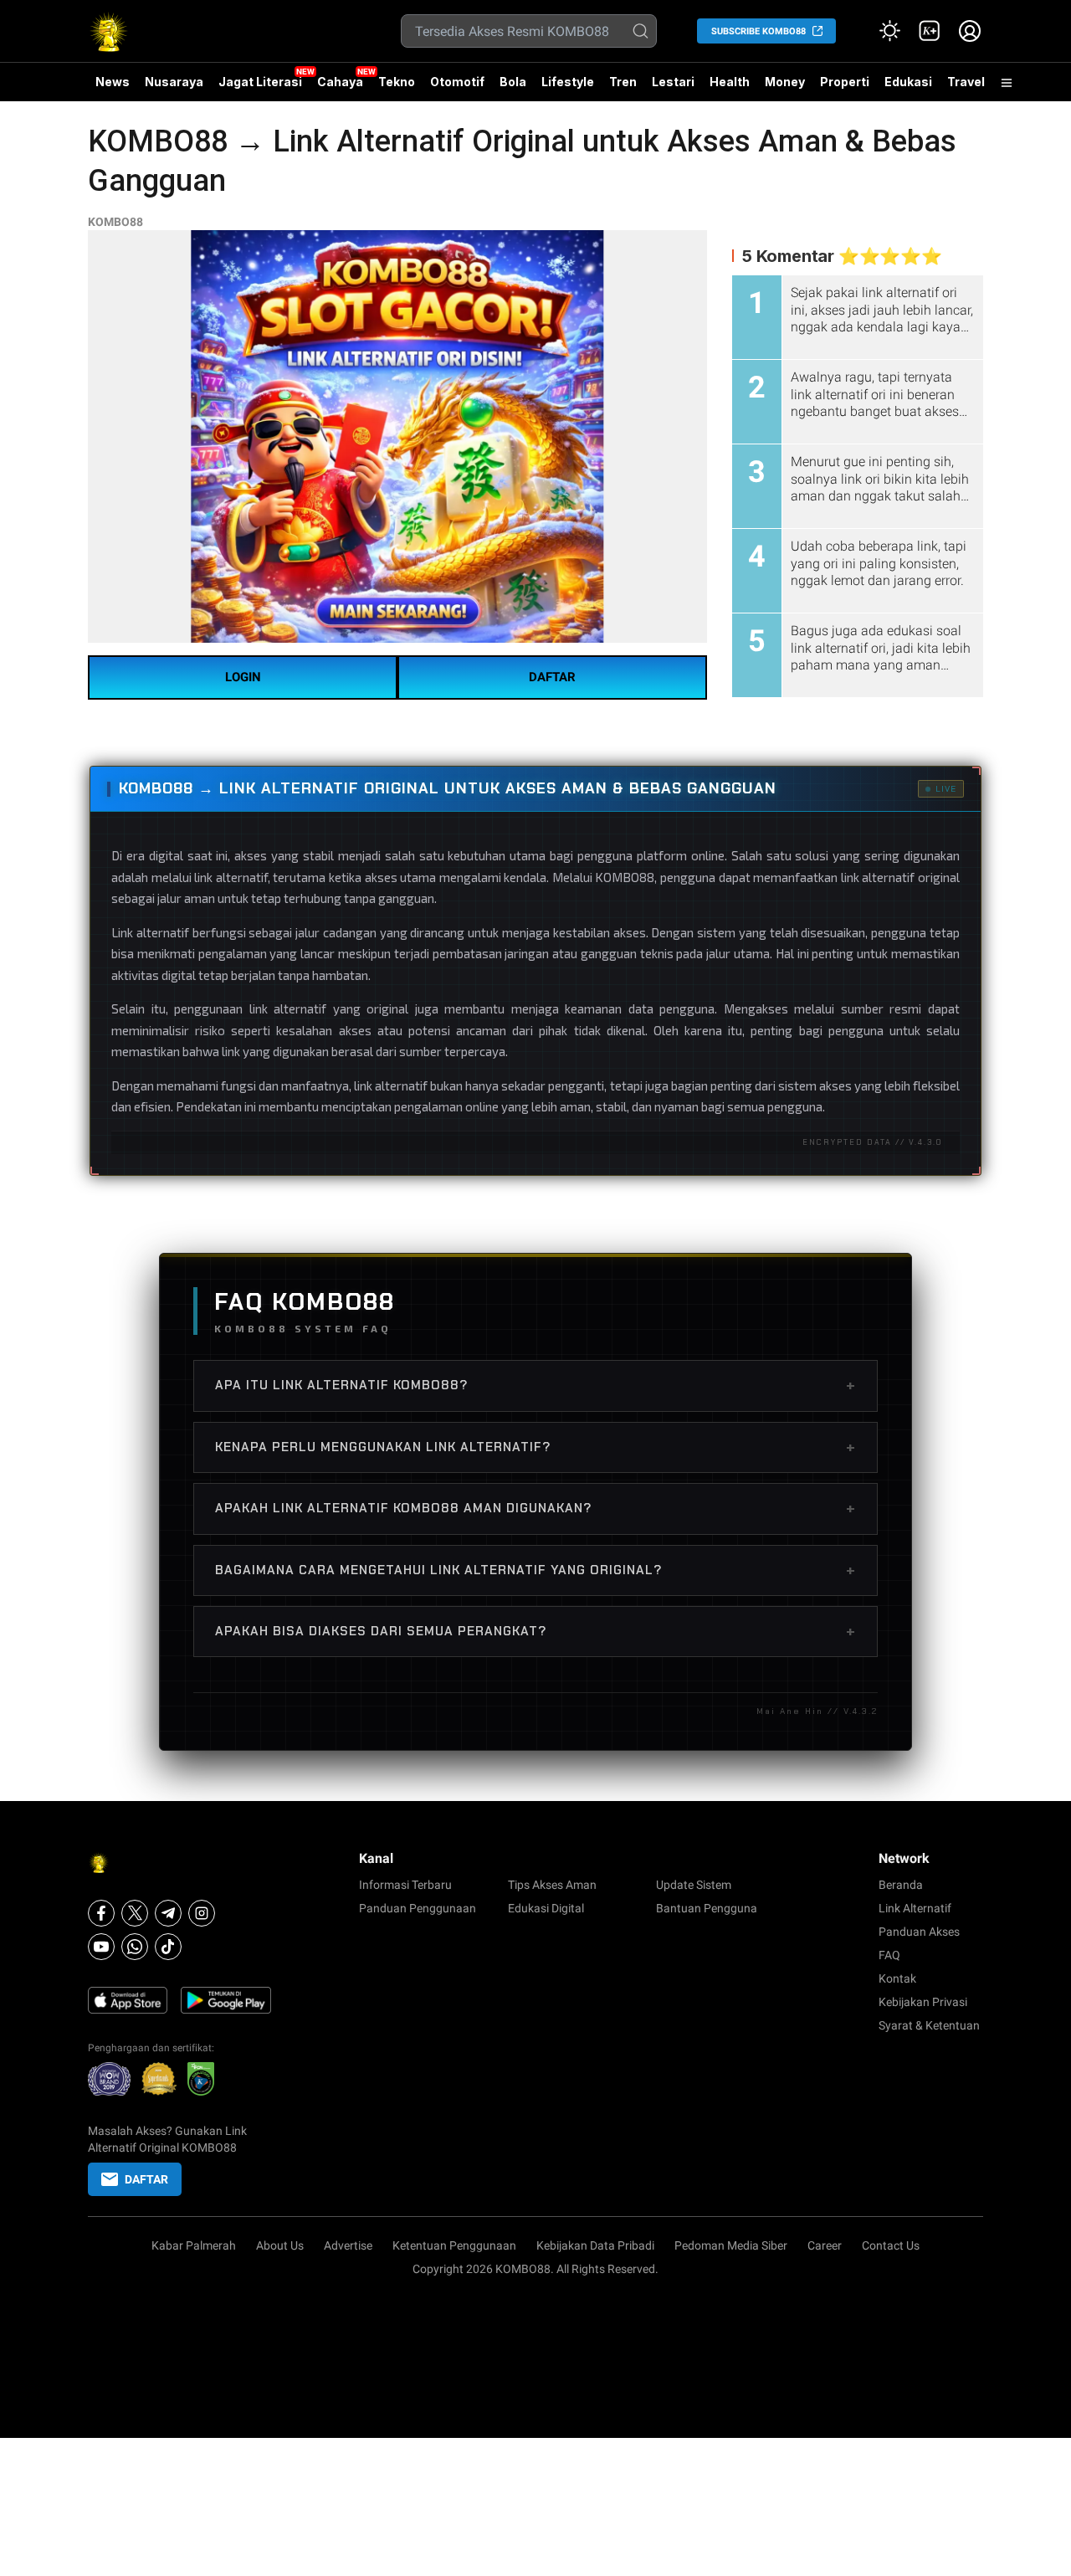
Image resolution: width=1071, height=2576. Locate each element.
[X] (135, 1913)
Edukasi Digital (546, 1908)
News (113, 82)
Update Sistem (694, 1885)
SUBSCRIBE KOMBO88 (758, 31)
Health (730, 82)
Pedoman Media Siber (731, 2245)
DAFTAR (552, 677)
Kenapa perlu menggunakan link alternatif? (535, 1447)
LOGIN (243, 677)
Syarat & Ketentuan (929, 2025)
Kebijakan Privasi (923, 2002)
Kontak (897, 1978)
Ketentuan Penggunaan (454, 2245)
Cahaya (340, 82)
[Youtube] (101, 1947)
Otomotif (457, 82)
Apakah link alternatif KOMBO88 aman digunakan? (535, 1508)
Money (785, 82)
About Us (280, 2245)
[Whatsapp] (135, 1947)
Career (825, 2245)
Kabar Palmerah (194, 2245)
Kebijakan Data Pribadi (595, 2245)
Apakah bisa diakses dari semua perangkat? (535, 1631)
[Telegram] (168, 1913)
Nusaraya (174, 82)
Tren (623, 82)
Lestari (673, 88)
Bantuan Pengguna (707, 1908)
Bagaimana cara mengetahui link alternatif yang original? (535, 1570)
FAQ (889, 1955)
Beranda (901, 1885)
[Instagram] (202, 1913)
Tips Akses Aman (552, 1885)
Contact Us (891, 2245)
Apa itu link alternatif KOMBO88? (535, 1385)
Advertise (348, 2245)
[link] (930, 31)
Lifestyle (568, 82)
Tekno (397, 82)
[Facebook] (101, 1913)
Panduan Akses (919, 1932)
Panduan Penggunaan (418, 1908)
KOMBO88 (115, 222)
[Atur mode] (889, 31)
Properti (845, 82)
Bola (513, 82)
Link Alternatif (915, 1908)
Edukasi (908, 82)
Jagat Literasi (260, 82)
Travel (966, 82)
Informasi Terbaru (405, 1885)
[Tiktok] (168, 1947)
